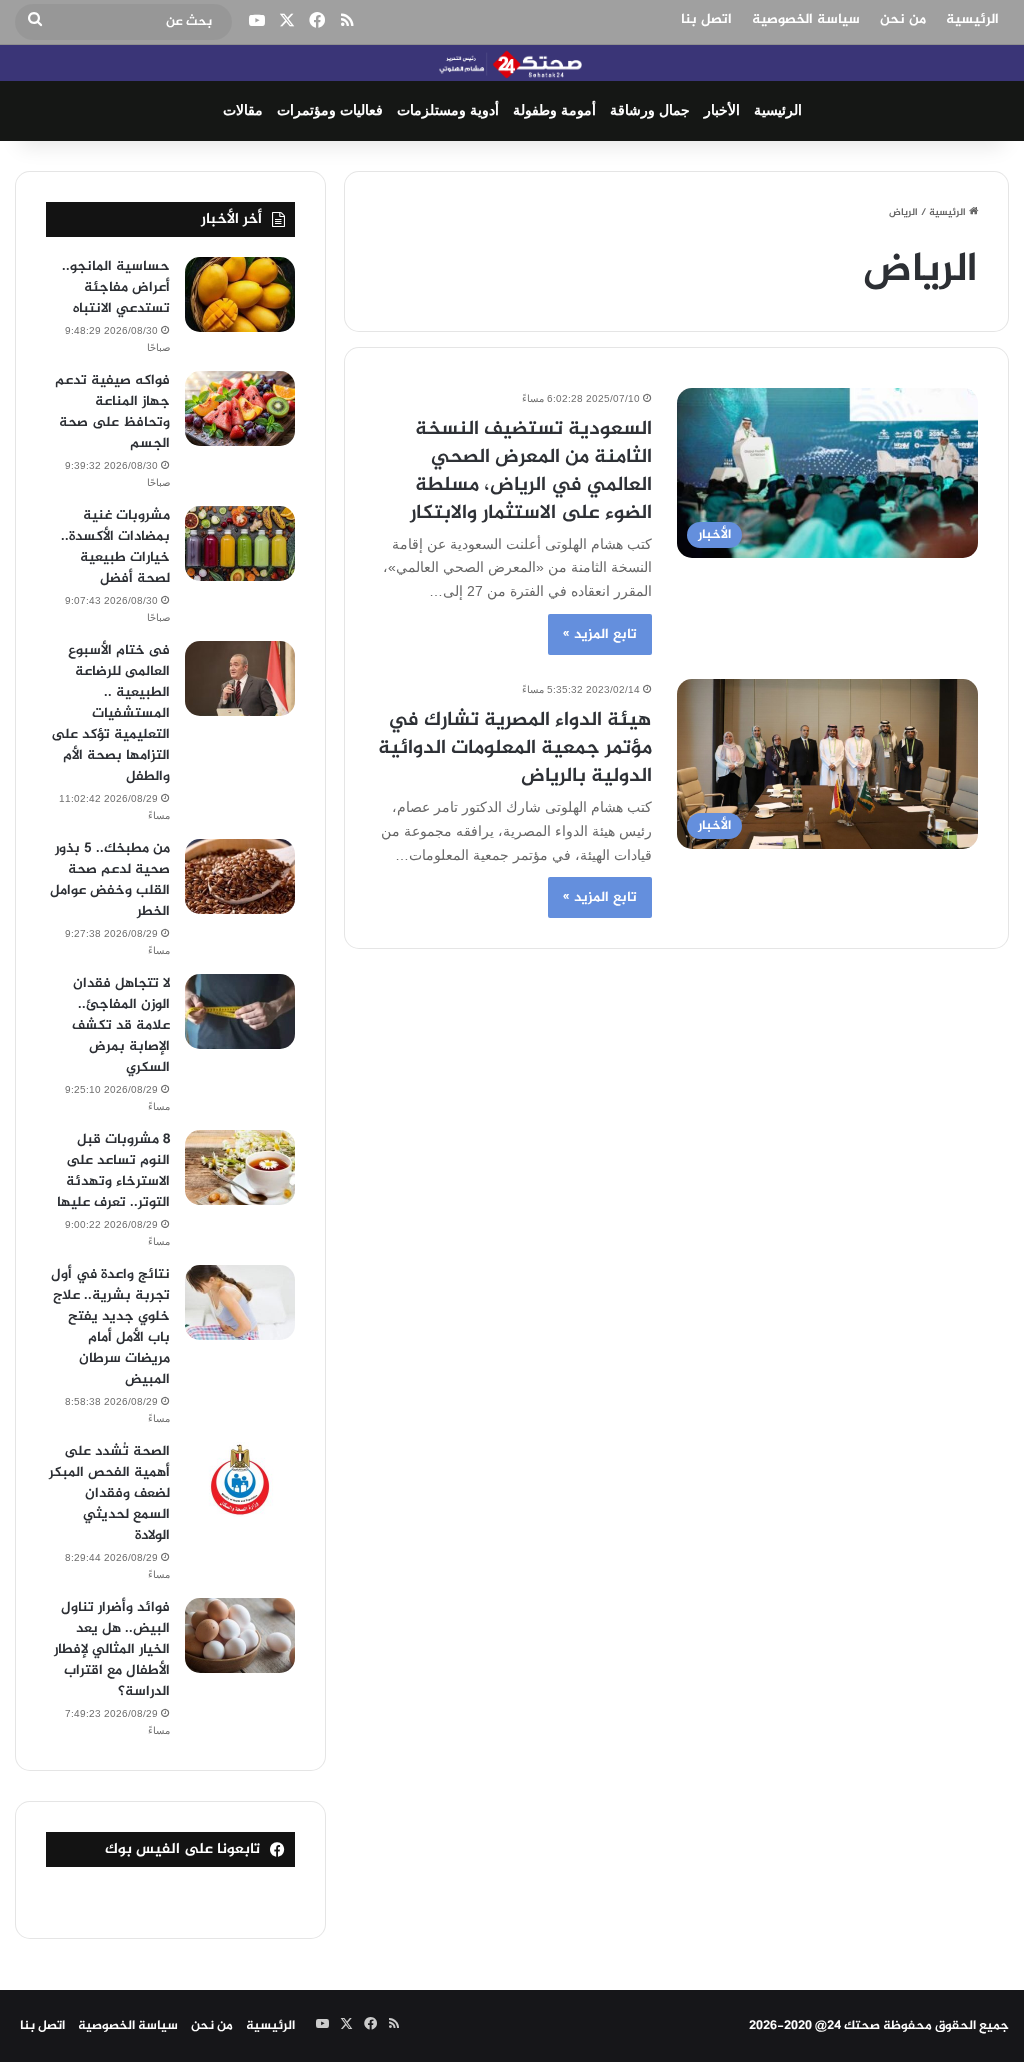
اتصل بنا (706, 19)
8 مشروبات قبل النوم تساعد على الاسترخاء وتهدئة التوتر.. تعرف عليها (113, 1171)
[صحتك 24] (512, 63)
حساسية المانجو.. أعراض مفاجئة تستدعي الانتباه (116, 287)
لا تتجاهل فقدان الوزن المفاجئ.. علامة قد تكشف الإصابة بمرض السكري (121, 1025)
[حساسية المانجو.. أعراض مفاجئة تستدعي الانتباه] (240, 294)
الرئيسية (972, 19)
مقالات (243, 110)
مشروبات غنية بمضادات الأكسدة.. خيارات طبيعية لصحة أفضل (115, 547)
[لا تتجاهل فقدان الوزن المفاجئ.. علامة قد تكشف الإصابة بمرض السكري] (240, 1011)
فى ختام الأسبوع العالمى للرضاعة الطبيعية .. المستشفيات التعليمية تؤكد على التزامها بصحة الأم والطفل (110, 713)
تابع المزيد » (600, 634)
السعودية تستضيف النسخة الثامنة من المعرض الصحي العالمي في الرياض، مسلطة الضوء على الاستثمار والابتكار (531, 471)
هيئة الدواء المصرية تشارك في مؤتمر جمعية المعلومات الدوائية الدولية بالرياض (515, 748)
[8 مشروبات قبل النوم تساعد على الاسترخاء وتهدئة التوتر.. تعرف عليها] (240, 1167)
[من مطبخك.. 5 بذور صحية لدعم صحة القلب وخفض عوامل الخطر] (240, 876)
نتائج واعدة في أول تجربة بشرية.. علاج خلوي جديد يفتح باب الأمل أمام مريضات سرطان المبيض (110, 1327)
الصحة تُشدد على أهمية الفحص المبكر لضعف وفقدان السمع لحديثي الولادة (109, 1493)
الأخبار (722, 110)
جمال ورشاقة (650, 110)
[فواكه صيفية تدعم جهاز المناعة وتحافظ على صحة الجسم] (240, 408)
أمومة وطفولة (554, 110)
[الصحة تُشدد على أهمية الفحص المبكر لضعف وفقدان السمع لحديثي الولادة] (240, 1479)
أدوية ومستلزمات (448, 110)
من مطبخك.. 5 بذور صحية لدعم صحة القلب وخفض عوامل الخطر (110, 880)
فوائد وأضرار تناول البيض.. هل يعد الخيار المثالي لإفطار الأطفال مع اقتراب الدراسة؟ (112, 1649)
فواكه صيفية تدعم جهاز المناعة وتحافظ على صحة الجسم (112, 412)
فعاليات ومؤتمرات (330, 110)
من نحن (903, 19)
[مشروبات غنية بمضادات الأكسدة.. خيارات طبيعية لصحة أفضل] (240, 543)
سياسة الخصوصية (806, 19)
